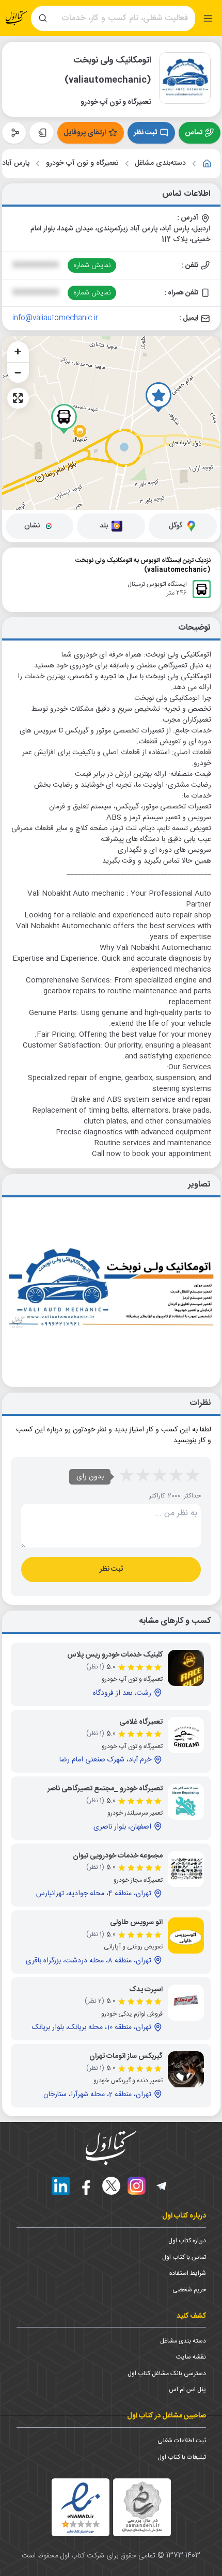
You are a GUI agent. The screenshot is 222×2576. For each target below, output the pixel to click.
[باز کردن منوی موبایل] (208, 18)
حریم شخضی (189, 2290)
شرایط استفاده (188, 2273)
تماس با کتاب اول (184, 2257)
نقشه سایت (191, 2357)
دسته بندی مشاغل (183, 2341)
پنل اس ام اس (187, 2390)
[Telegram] (162, 2186)
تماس (194, 133)
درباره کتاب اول (187, 2241)
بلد (104, 526)
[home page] (17, 18)
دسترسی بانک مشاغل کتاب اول (167, 2374)
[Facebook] (86, 2186)
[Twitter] (111, 2186)
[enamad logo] (81, 2507)
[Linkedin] (61, 2186)
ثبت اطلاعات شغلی (182, 2441)
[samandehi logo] (142, 2507)
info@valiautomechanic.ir (55, 318)
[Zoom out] (18, 372)
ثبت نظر (145, 133)
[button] (158, 397)
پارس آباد (16, 163)
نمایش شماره (92, 266)
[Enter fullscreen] (18, 398)
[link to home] (207, 164)
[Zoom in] (18, 352)
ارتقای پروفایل (85, 133)
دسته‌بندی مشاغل (160, 163)
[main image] (111, 1288)
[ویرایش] (42, 133)
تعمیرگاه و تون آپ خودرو (82, 163)
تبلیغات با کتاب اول (182, 2457)
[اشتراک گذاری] (14, 133)
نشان (32, 526)
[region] (111, 423)
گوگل (176, 526)
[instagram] (137, 2186)
